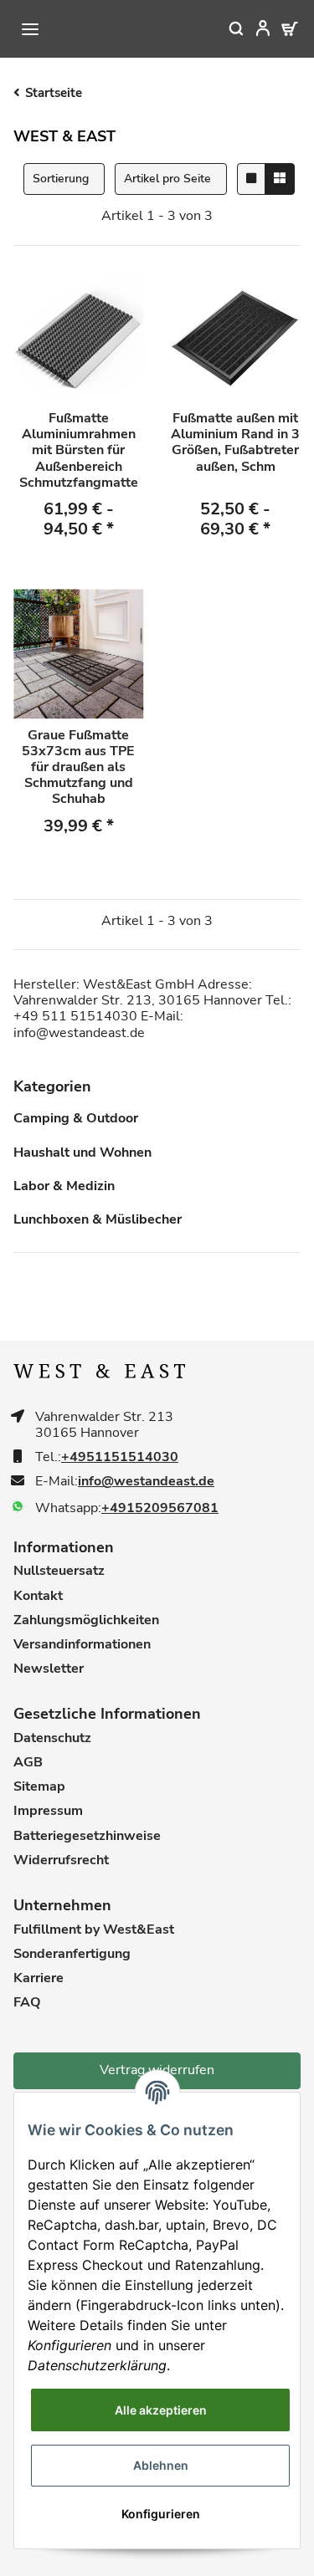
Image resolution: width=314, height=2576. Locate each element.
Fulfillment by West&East (94, 1930)
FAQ (27, 2003)
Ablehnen (161, 2465)
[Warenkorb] (279, 28)
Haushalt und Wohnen (82, 1153)
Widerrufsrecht (61, 1860)
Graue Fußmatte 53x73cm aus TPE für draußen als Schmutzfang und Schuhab (78, 768)
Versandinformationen (82, 1645)
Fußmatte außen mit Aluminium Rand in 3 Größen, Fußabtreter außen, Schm (235, 443)
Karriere (39, 1978)
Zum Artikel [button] (79, 570)
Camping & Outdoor (76, 1119)
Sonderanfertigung (72, 1954)
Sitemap (39, 1787)
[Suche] (225, 28)
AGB (28, 1763)
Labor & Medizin (64, 1186)
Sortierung (61, 179)
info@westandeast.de (146, 1482)
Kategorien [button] (52, 1087)
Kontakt (38, 1596)
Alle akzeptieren (161, 2410)
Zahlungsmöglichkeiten (86, 1620)
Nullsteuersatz (59, 1571)
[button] (252, 28)
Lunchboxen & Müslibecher (98, 1219)
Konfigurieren (161, 2514)
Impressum (48, 1811)
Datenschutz (52, 1738)
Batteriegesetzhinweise (87, 1836)
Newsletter (49, 1669)
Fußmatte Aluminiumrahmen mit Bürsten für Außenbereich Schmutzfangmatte (79, 451)
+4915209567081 (160, 1508)
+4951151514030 (120, 1457)
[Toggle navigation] (30, 29)
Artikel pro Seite (167, 179)
